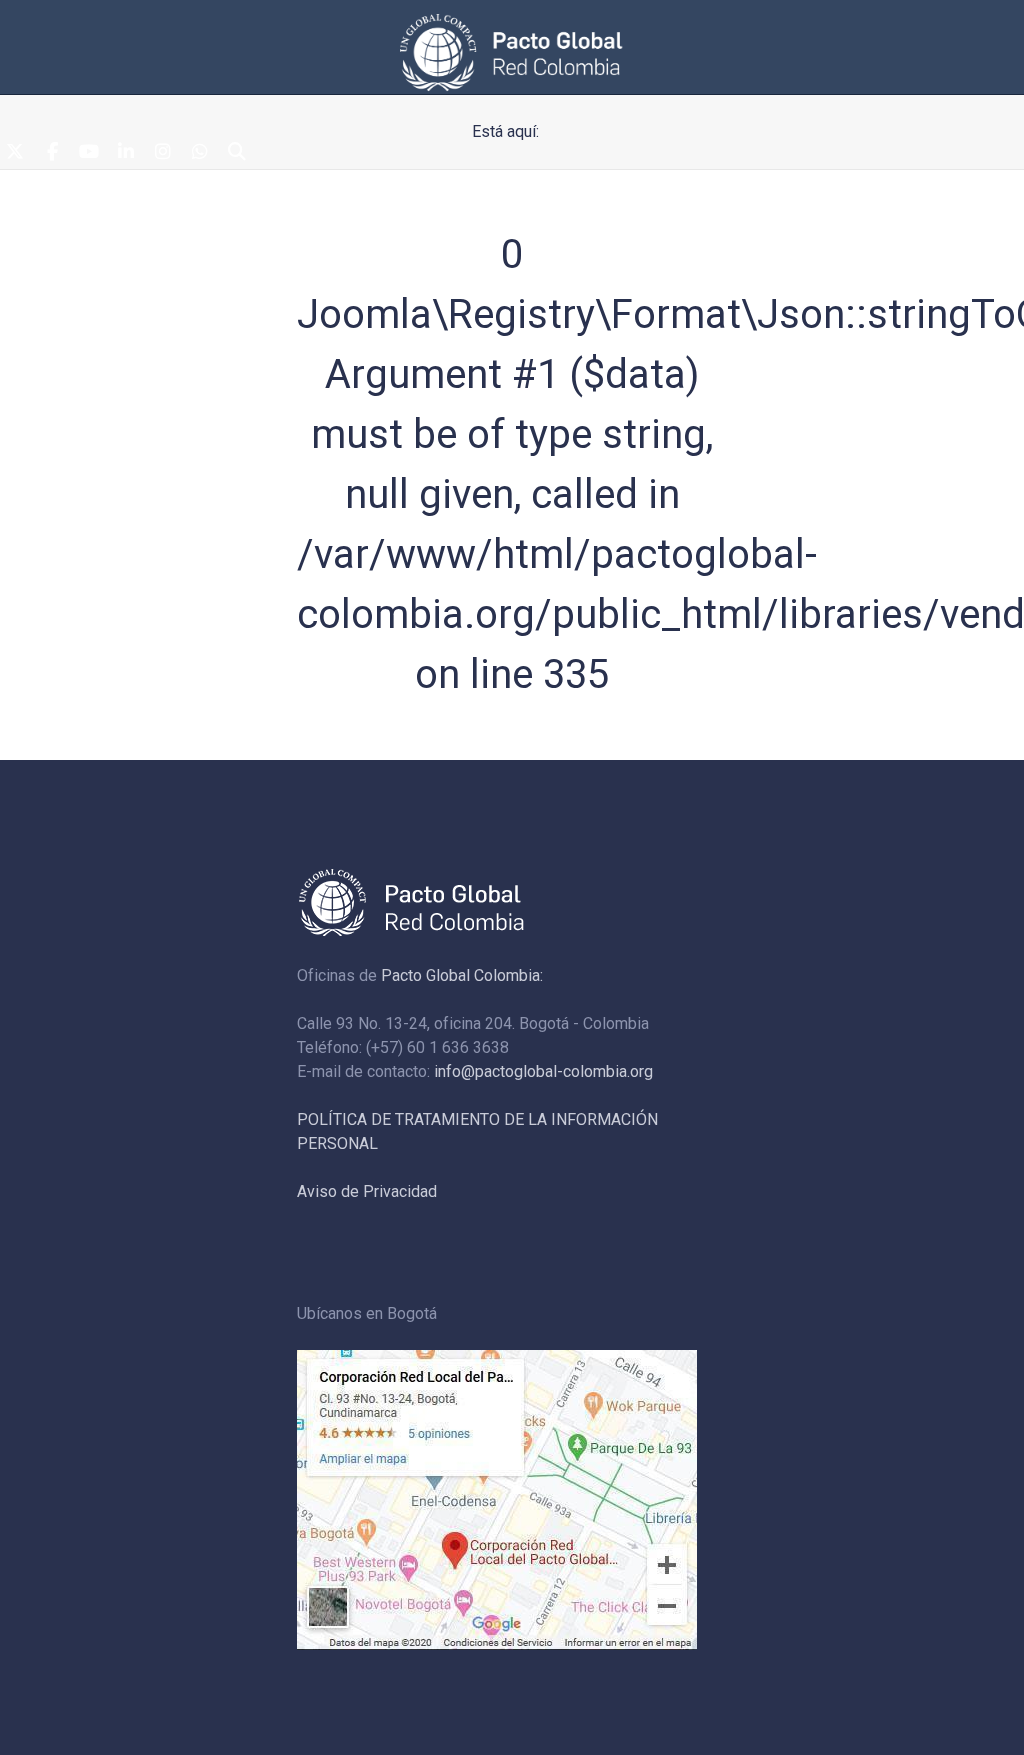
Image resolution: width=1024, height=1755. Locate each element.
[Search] (237, 153)
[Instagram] (163, 153)
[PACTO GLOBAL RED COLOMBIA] (512, 52)
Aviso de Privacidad (367, 1191)
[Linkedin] (126, 153)
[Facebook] (52, 153)
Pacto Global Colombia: (462, 975)
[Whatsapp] (200, 153)
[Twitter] (15, 153)
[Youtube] (89, 153)
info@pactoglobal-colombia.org (543, 1071)
